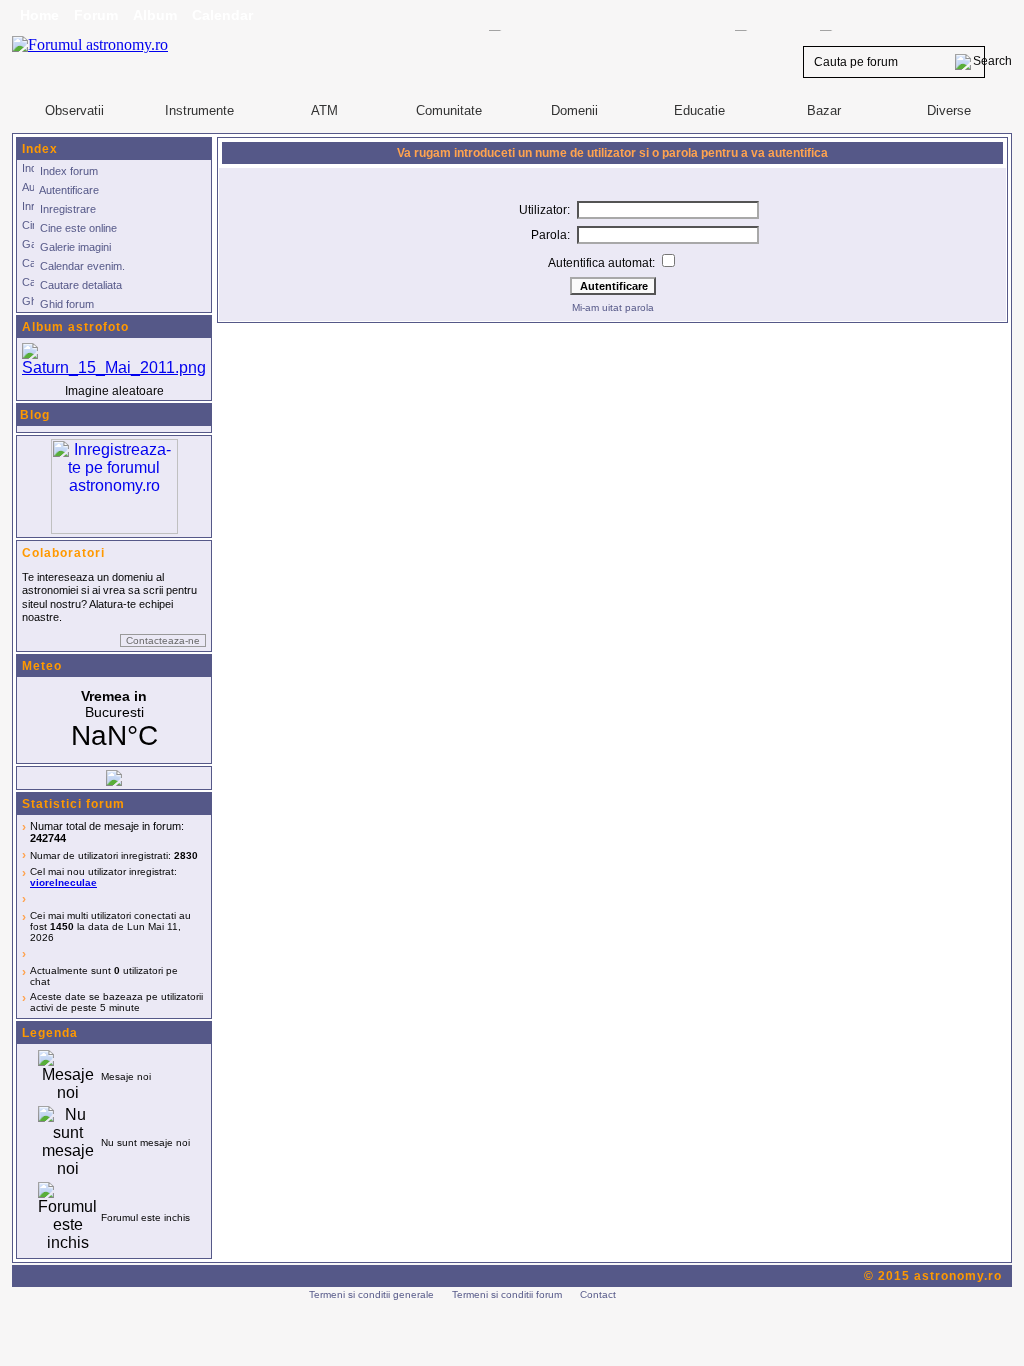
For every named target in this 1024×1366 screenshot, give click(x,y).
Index (40, 149)
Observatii (74, 110)
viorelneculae (63, 882)
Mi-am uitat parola (613, 307)
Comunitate (449, 110)
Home (39, 15)
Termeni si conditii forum (507, 1294)
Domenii (574, 110)
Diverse (949, 110)
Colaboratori (63, 553)
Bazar (824, 110)
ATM (324, 110)
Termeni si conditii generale (371, 1294)
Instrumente (199, 110)
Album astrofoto (75, 327)
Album (155, 15)
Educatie (699, 110)
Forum (96, 15)
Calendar (222, 15)
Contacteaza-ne (163, 640)
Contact (598, 1294)
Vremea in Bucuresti (114, 720)
